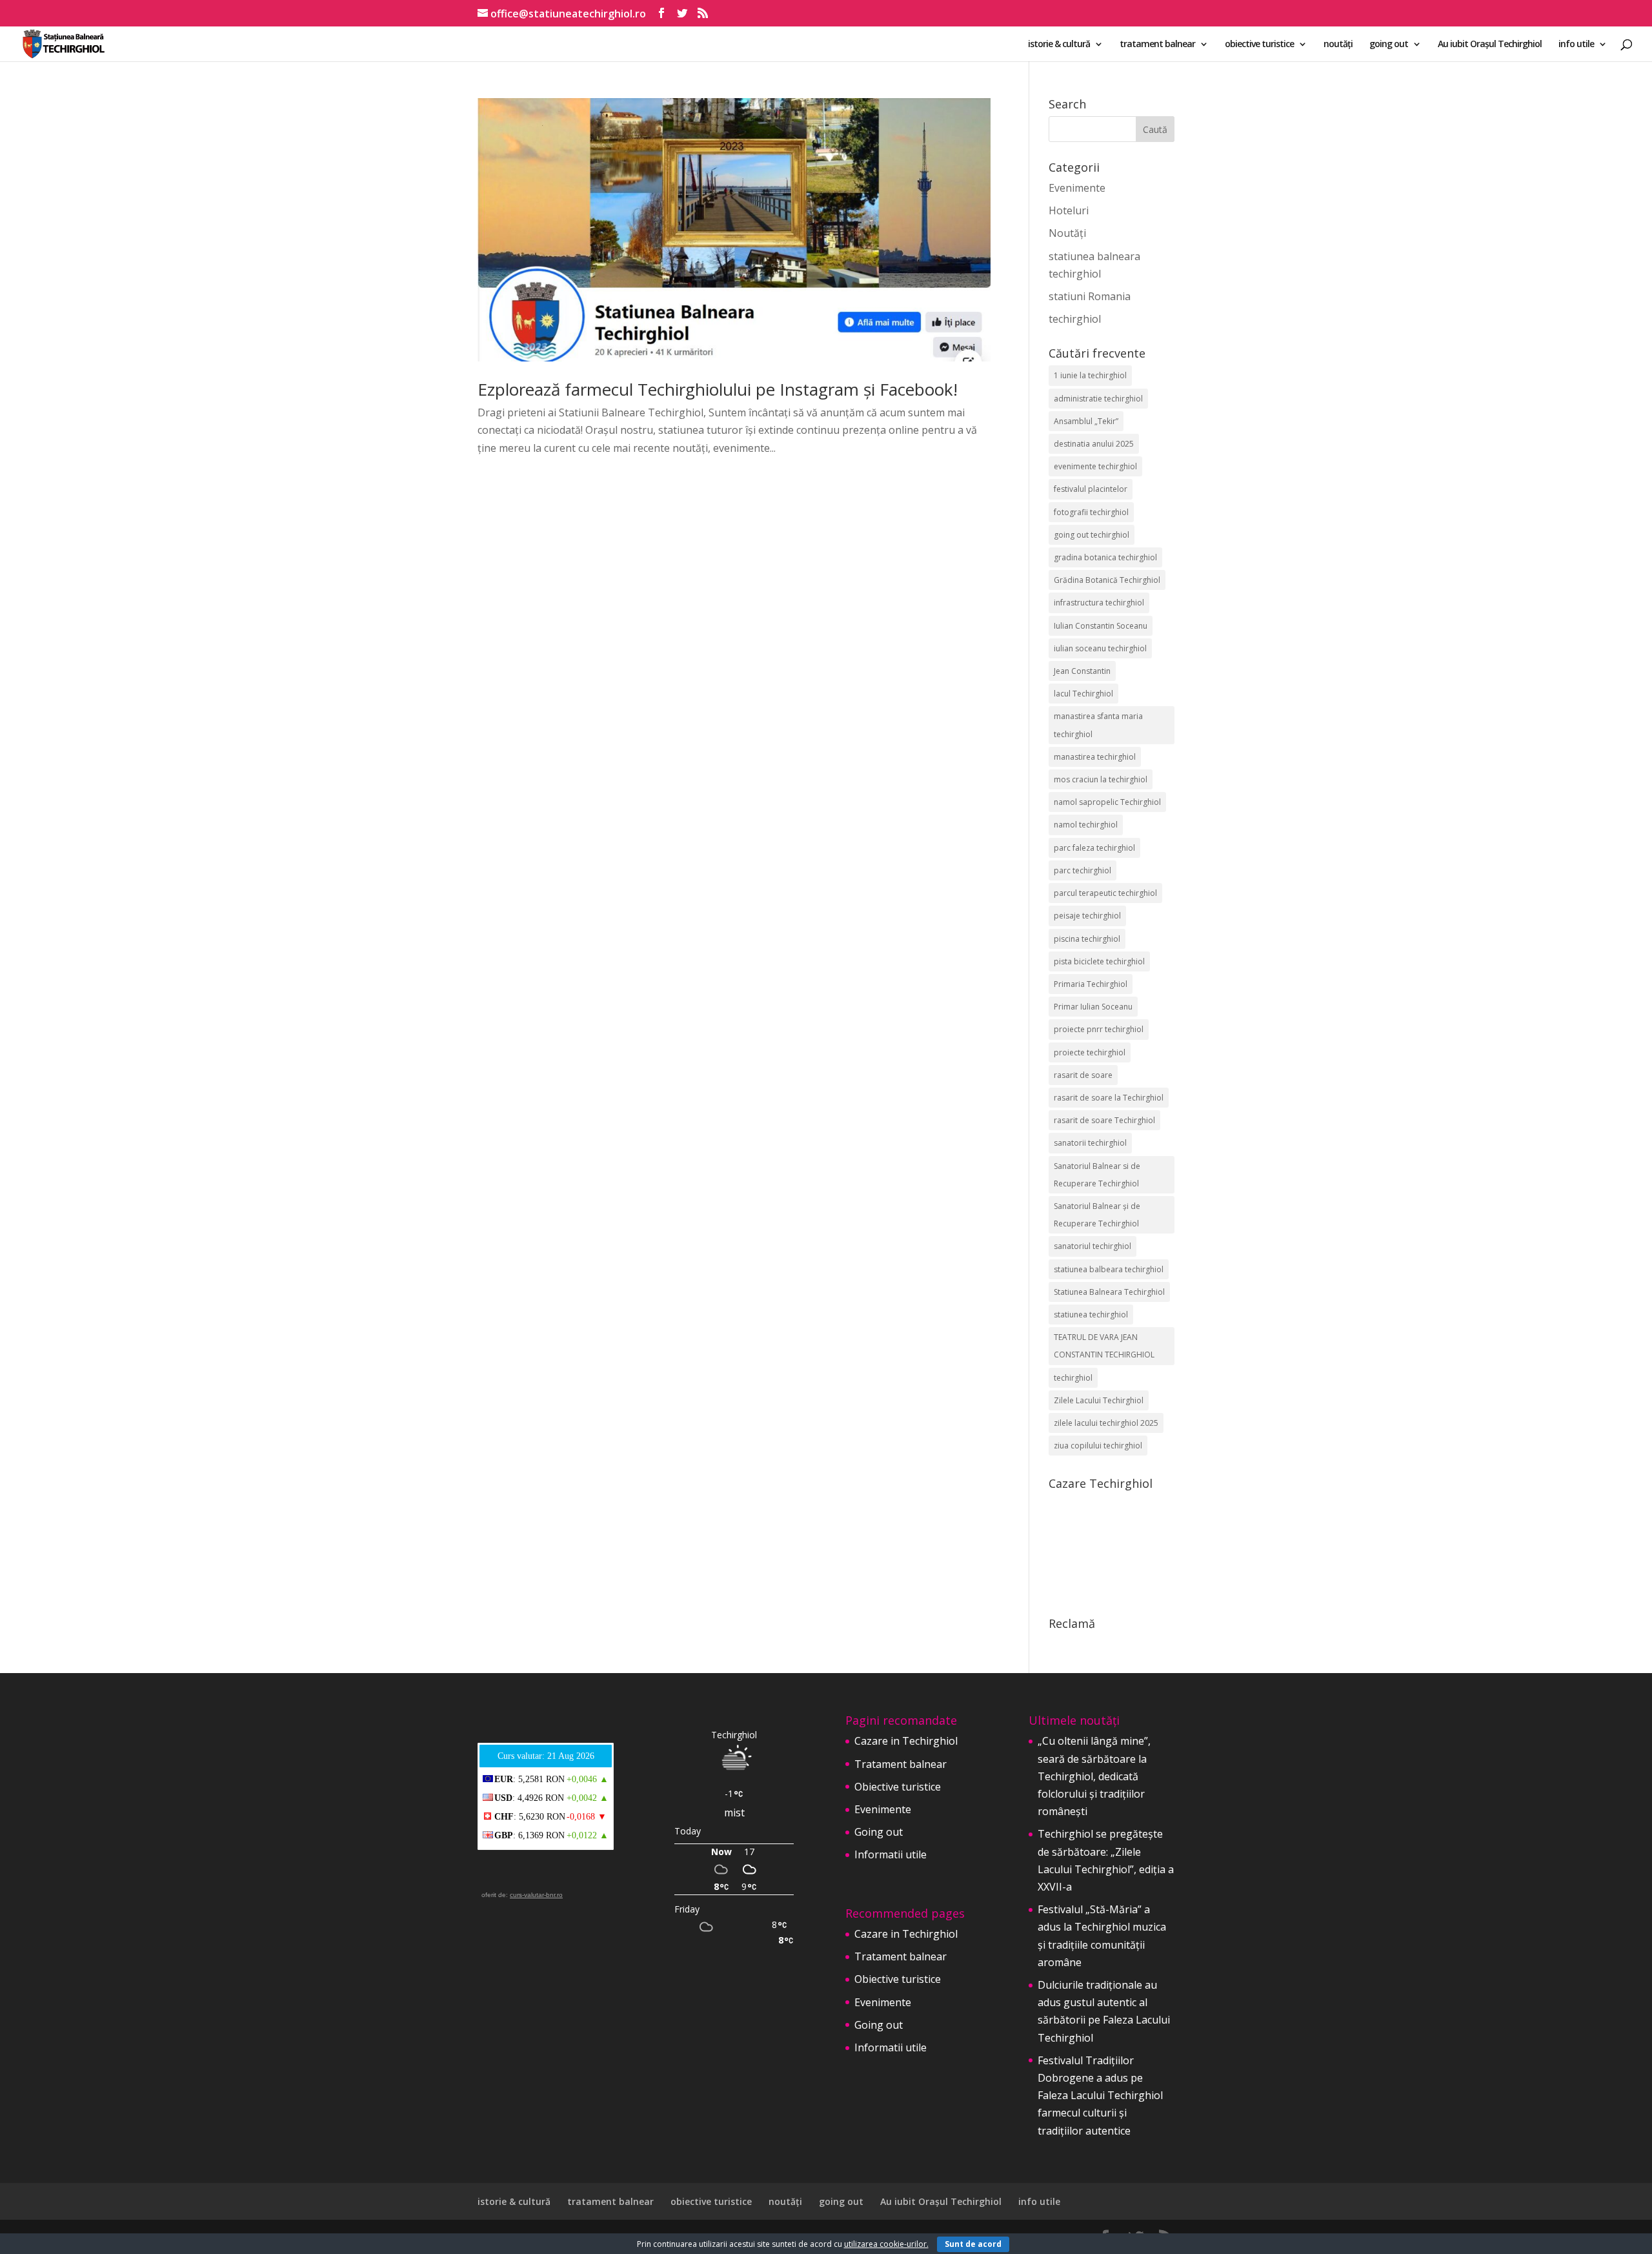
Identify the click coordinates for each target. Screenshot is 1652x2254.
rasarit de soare (1083, 1075)
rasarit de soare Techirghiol (1104, 1120)
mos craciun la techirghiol (1101, 779)
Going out (879, 1832)
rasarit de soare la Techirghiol (1109, 1098)
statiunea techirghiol (1091, 1315)
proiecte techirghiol (1090, 1052)
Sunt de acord (973, 2244)
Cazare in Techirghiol (906, 1741)
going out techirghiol (1092, 535)
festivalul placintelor (1091, 489)
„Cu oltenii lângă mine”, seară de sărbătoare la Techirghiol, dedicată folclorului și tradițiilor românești (1094, 1776)
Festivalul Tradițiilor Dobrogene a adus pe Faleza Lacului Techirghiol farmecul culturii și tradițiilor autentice (1100, 2096)
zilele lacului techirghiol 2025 (1106, 1423)
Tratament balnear (901, 1764)
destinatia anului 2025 (1094, 444)
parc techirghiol (1083, 870)
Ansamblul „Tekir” (1086, 421)
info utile (1576, 45)
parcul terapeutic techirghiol (1105, 893)
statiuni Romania (1090, 296)
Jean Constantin (1082, 671)
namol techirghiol (1086, 825)
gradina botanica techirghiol (1105, 557)
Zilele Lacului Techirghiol (1099, 1400)
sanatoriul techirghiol (1093, 1246)
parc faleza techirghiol (1094, 848)
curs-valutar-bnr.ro (536, 1895)
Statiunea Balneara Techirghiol (1109, 1292)
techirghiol (1075, 319)
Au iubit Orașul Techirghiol (1490, 45)
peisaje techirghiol (1087, 916)
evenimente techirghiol (1095, 466)
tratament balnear (1157, 45)
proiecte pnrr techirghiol (1099, 1029)
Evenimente (1077, 188)
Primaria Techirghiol (1091, 984)
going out (1389, 45)
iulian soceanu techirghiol (1100, 648)
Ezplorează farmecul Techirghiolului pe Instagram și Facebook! (718, 389)
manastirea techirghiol (1095, 757)
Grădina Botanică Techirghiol (1107, 580)
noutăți (1338, 45)
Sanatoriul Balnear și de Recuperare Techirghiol (1097, 1215)
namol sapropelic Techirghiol (1107, 802)
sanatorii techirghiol (1090, 1143)
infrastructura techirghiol (1099, 603)
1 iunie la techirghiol (1090, 375)
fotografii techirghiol (1091, 512)
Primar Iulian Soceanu (1093, 1007)
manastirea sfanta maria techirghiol (1098, 725)
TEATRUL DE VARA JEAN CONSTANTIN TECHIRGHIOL (1104, 1346)
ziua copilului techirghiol (1098, 1446)
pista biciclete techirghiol (1099, 961)
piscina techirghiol (1087, 939)
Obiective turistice (898, 1787)
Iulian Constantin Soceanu (1101, 626)
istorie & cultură (1059, 45)
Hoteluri (1069, 210)
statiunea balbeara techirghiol (1109, 1269)
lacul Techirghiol (1083, 694)
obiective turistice (1259, 45)
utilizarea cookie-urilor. (886, 2244)
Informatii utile (891, 1854)
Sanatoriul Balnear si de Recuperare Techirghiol (1097, 1175)
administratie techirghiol (1098, 399)
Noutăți (1067, 233)
